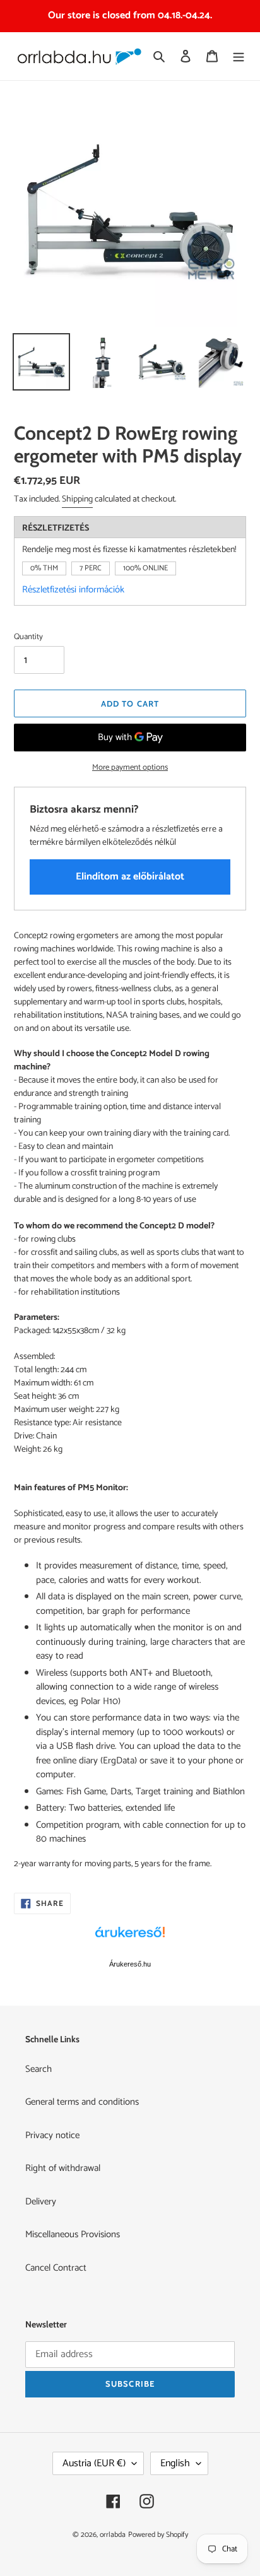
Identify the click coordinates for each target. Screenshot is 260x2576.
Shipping (77, 499)
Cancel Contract (56, 2268)
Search (38, 2069)
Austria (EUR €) (94, 2463)
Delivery (41, 2202)
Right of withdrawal (63, 2168)
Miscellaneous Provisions (73, 2234)
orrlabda (113, 2535)
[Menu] (239, 56)
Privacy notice (52, 2135)
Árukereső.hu (130, 1964)
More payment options (130, 768)
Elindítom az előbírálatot (130, 877)
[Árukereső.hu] (130, 1939)
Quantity (28, 637)
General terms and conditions (82, 2102)
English (175, 2463)
